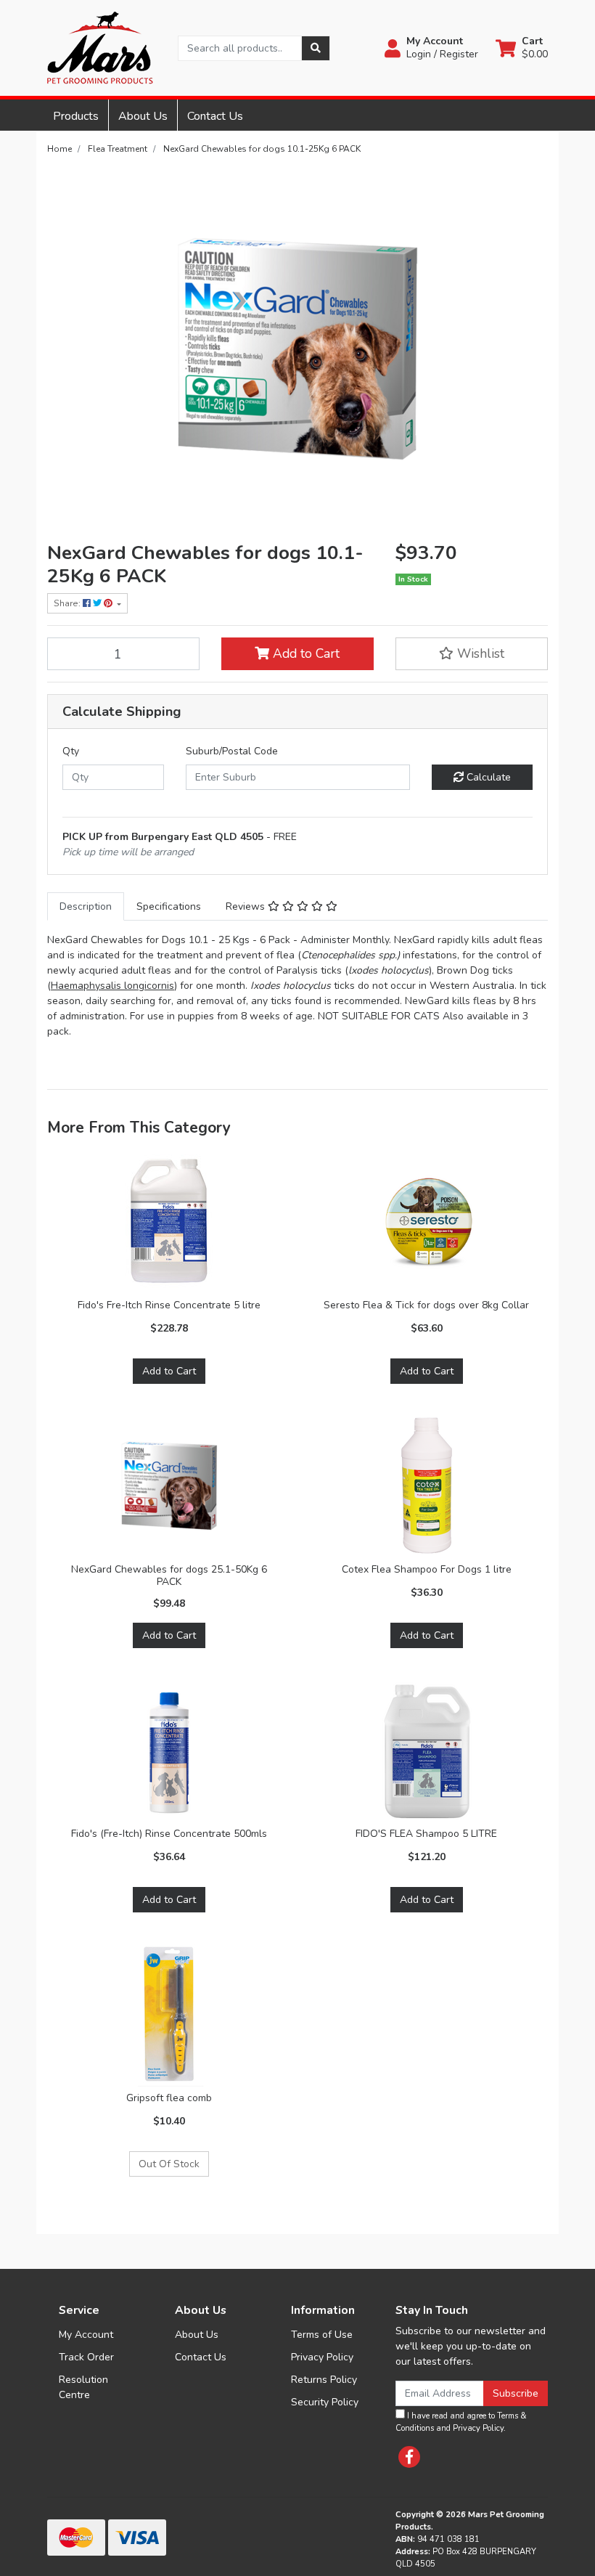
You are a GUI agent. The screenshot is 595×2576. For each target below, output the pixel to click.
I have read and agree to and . (461, 2422)
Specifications (169, 906)
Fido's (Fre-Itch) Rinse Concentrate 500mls (169, 1834)
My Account (86, 2335)
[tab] (86, 906)
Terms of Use (322, 2335)
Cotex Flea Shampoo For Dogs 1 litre (427, 1569)
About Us (143, 116)
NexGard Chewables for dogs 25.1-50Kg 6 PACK (169, 1576)
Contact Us (215, 116)
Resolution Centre (83, 2387)
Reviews (247, 906)
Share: (68, 603)
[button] (431, 48)
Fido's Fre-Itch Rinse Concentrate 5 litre (169, 1305)
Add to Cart (304, 653)
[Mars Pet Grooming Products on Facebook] (409, 2457)
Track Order (86, 2357)
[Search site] (316, 48)
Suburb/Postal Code (232, 751)
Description (86, 906)
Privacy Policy (322, 2357)
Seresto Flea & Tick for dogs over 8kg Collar (426, 1305)
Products (76, 116)
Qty (71, 751)
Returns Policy (324, 2380)
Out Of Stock (169, 2164)
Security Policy (325, 2402)
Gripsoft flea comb (169, 2098)
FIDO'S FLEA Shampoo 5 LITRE (426, 1834)
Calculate (487, 777)
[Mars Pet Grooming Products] (100, 47)
